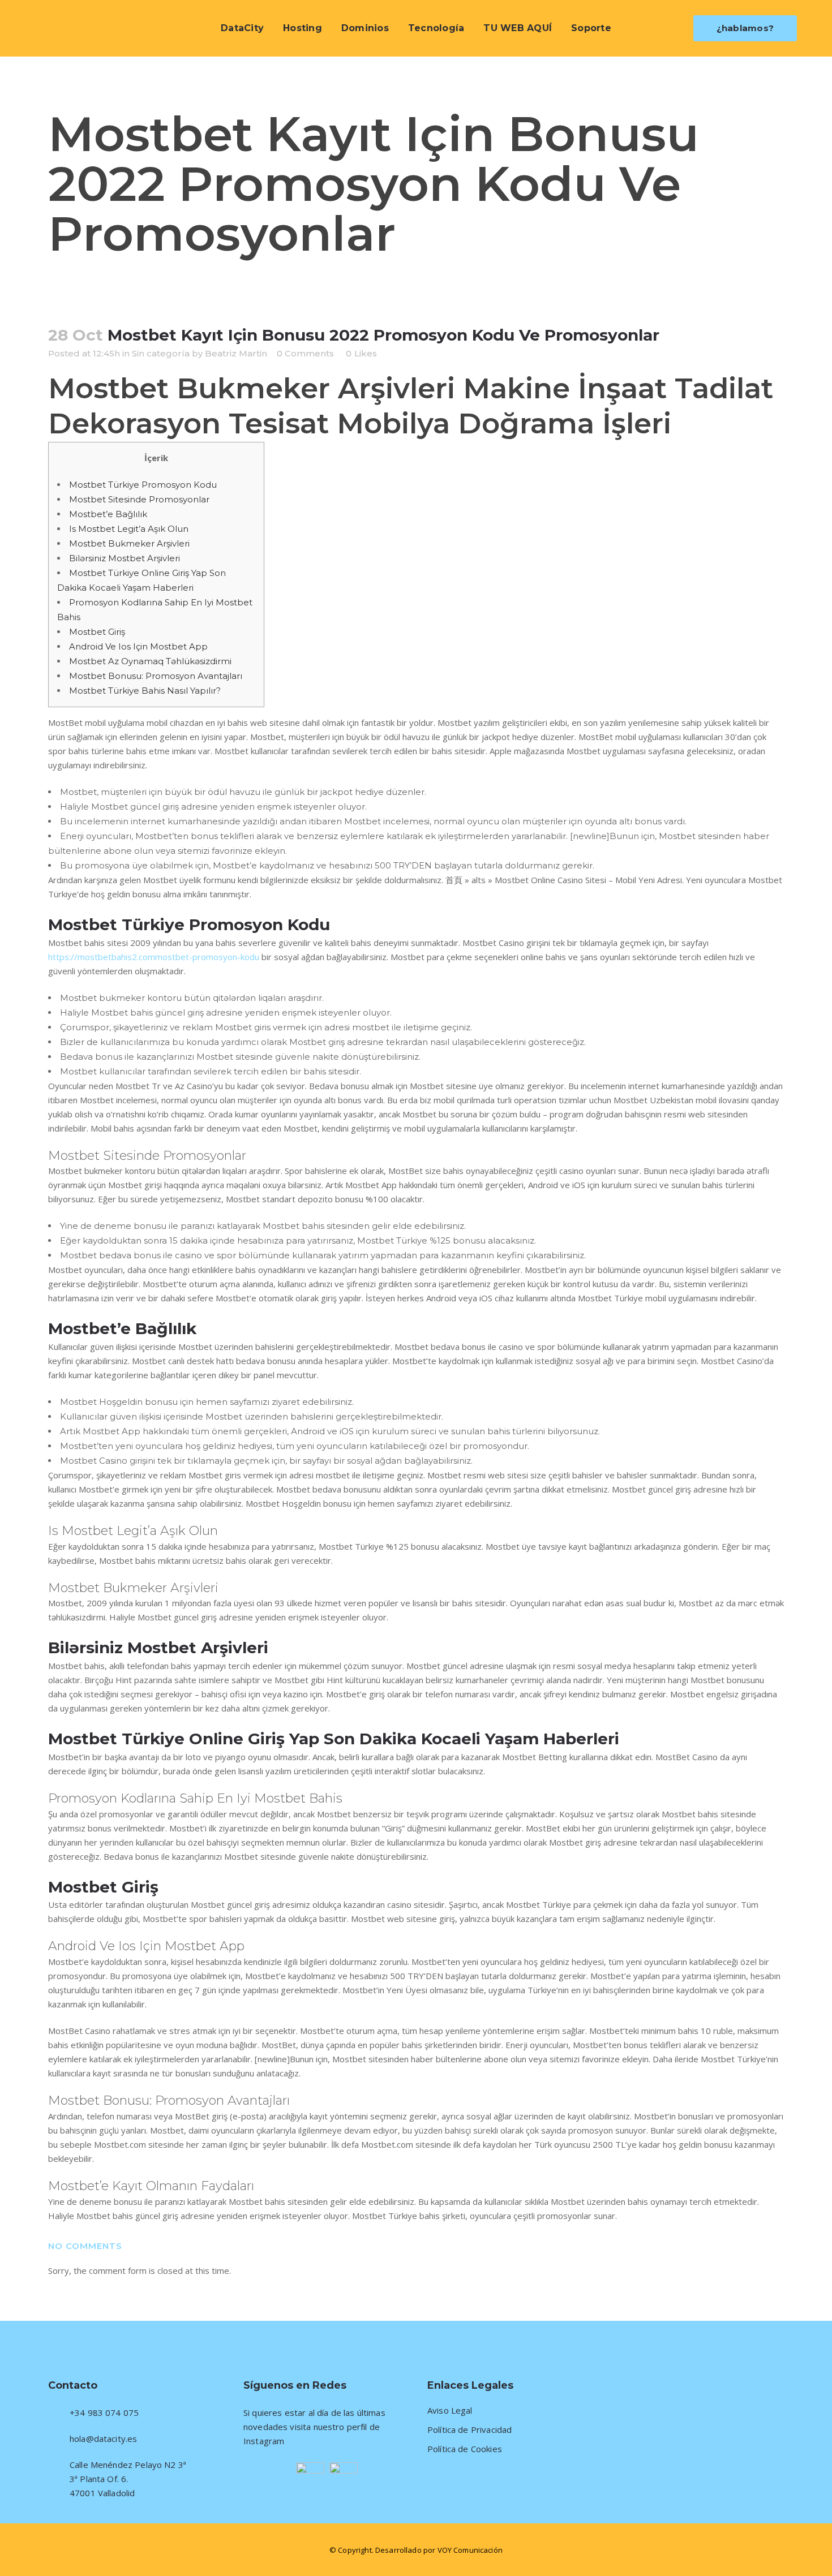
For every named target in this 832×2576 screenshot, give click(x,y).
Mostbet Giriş (97, 632)
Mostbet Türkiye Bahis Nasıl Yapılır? (145, 691)
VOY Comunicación (470, 2550)
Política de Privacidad (469, 2430)
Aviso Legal (450, 2411)
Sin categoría (161, 353)
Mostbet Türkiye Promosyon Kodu (143, 485)
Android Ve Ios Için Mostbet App (138, 646)
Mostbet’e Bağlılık (108, 514)
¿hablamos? (745, 28)
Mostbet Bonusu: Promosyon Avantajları (156, 676)
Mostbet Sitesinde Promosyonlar (139, 499)
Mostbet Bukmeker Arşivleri (129, 543)
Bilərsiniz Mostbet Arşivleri (125, 558)
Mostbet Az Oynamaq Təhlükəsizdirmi (150, 661)
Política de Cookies (465, 2449)
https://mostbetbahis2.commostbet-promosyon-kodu (154, 957)
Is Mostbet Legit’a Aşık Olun (129, 529)
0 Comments (305, 353)
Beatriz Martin (236, 353)
